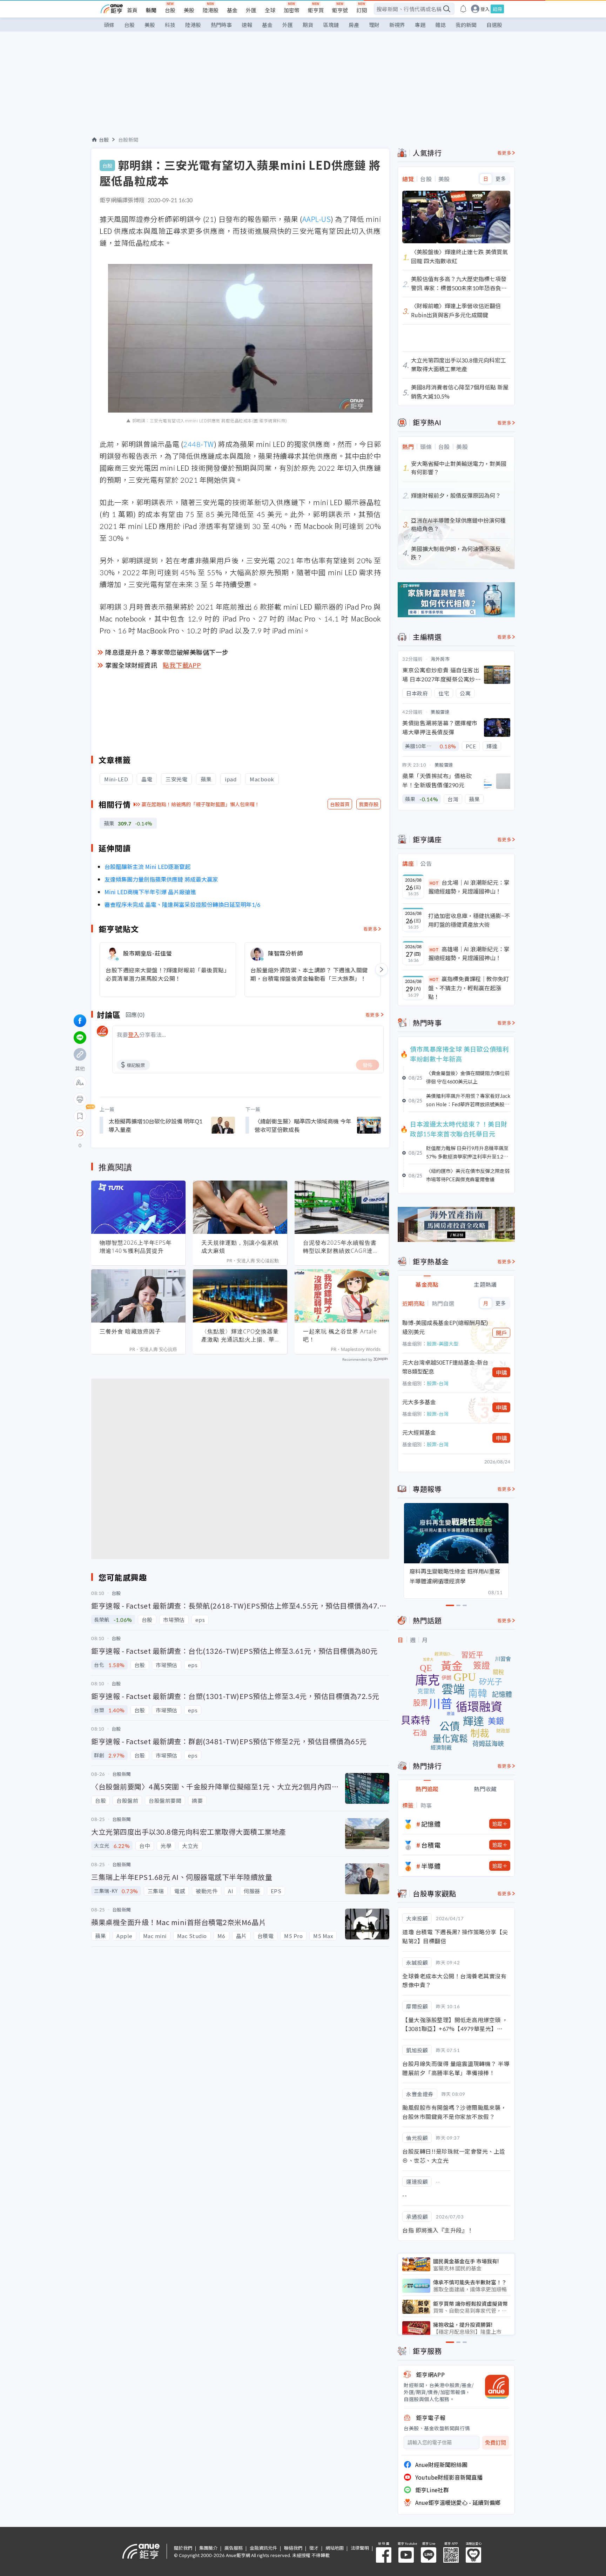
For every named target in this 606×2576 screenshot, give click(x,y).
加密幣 (292, 10)
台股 (170, 10)
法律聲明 (360, 2548)
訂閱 (362, 10)
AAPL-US (317, 219)
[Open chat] (80, 1133)
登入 (485, 9)
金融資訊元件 (263, 2548)
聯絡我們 (293, 2548)
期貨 (308, 25)
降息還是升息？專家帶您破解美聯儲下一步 (167, 652)
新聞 (151, 10)
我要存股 (369, 804)
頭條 (109, 25)
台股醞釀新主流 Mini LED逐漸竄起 (147, 866)
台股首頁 (340, 804)
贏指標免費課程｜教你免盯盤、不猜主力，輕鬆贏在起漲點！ (469, 988)
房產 (354, 25)
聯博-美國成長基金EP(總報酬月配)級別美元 (445, 1327)
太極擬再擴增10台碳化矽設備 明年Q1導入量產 (156, 1125)
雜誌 (440, 25)
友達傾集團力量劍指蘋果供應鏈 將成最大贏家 (161, 879)
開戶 (501, 1333)
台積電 (431, 1845)
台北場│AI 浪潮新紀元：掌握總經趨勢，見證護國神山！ (469, 887)
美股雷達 (440, 712)
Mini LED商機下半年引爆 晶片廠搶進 (150, 892)
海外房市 (440, 659)
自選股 (494, 25)
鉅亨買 (316, 10)
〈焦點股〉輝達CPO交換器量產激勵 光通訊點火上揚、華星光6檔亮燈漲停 (240, 1335)
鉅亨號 (340, 10)
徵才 (314, 2548)
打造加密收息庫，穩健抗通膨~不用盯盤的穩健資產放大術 (469, 920)
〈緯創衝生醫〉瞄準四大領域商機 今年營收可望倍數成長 (303, 1125)
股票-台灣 (438, 1383)
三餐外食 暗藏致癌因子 (130, 1331)
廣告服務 (234, 2548)
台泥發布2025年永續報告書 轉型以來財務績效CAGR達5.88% (340, 1247)
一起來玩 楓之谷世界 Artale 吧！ (340, 1335)
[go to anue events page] (463, 9)
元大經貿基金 (419, 1432)
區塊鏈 (331, 25)
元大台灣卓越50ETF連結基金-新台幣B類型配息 (445, 1367)
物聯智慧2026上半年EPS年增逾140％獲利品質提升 (136, 1247)
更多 (501, 179)
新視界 (397, 25)
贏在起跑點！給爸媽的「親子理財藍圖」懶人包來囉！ (201, 804)
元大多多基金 (419, 1402)
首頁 (132, 10)
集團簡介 (208, 2548)
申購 (501, 1372)
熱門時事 (221, 25)
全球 (270, 10)
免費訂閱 (496, 2443)
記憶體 (431, 1824)
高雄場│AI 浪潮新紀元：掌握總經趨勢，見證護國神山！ (469, 953)
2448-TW (198, 444)
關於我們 (183, 2548)
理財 (374, 25)
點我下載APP (182, 665)
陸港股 (211, 10)
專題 (420, 25)
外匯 (251, 10)
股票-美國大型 (443, 1344)
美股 (189, 10)
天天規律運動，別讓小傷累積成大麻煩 (240, 1247)
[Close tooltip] (139, 1133)
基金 (232, 10)
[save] (80, 1116)
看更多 (371, 929)
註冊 (497, 9)
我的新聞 (466, 25)
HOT (434, 883)
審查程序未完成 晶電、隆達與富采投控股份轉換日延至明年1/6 (182, 904)
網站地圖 (335, 2548)
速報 (247, 25)
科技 (170, 25)
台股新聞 (128, 140)
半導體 (431, 1866)
